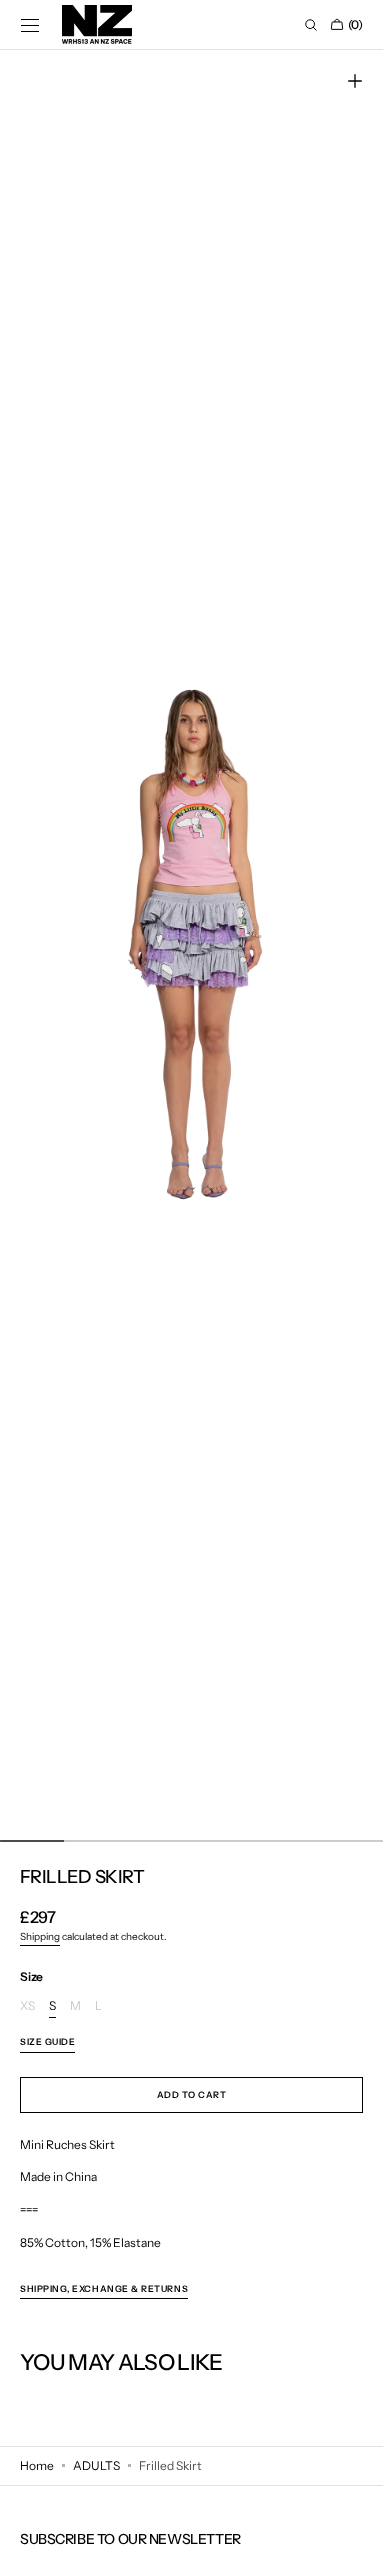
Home (37, 2465)
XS (27, 2006)
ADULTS (96, 2465)
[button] (30, 25)
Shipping (40, 1936)
